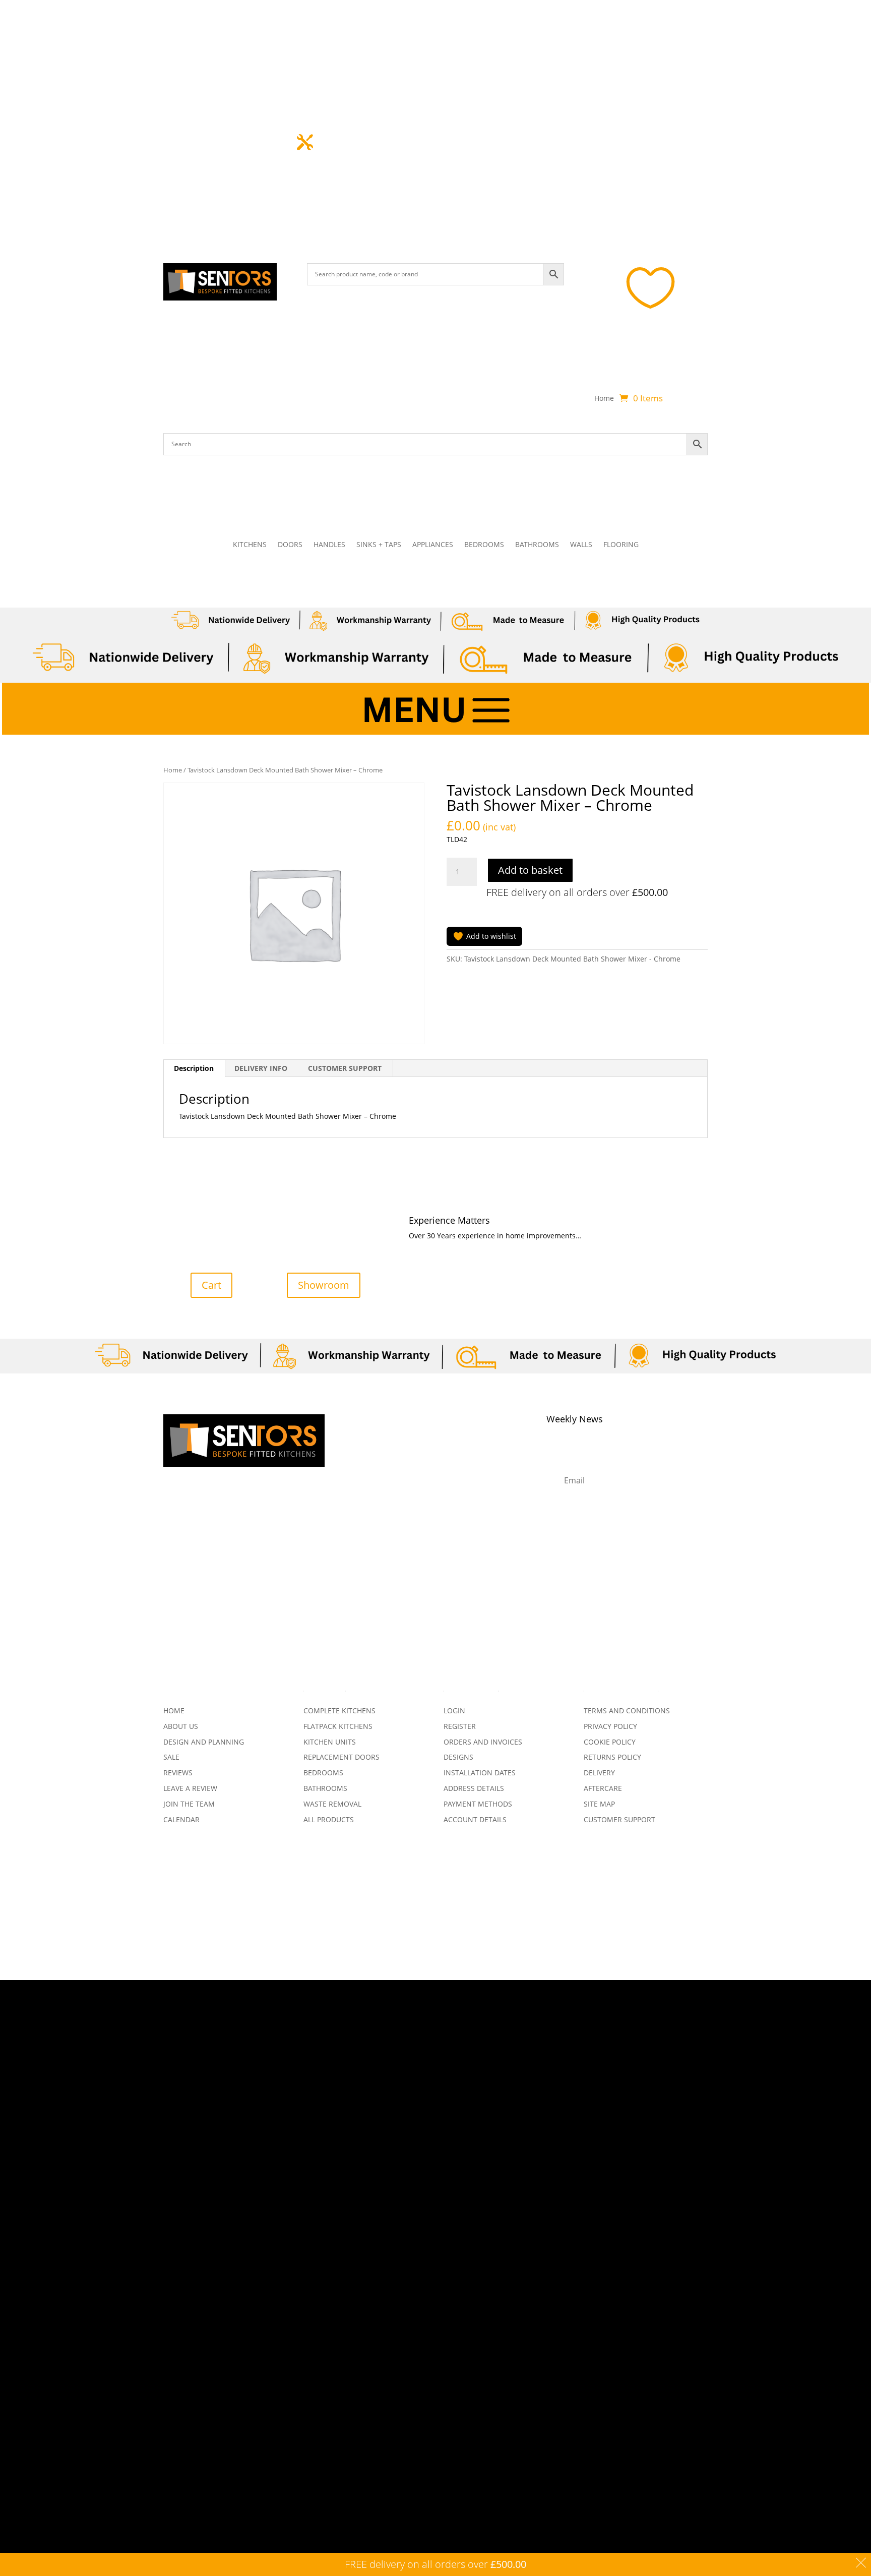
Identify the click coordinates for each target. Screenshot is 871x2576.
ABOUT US (181, 1726)
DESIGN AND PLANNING (204, 1742)
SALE (171, 1757)
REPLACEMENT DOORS (341, 1757)
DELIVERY (599, 1773)
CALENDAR (181, 1819)
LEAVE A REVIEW (190, 1788)
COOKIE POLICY (610, 1742)
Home (604, 399)
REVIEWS (178, 1773)
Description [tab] (194, 1068)
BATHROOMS (537, 545)
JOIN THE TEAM (189, 1804)
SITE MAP (599, 1804)
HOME (174, 1711)
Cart (211, 1285)
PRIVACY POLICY (610, 1726)
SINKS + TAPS (379, 545)
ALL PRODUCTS (329, 1819)
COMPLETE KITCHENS (339, 1711)
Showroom (324, 1285)
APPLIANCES (433, 545)
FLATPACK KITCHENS (338, 1726)
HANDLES (329, 545)
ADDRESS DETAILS (474, 1788)
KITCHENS (250, 545)
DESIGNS (458, 1757)
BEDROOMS (484, 545)
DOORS (290, 545)
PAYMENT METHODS (478, 1804)
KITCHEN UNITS (330, 1742)
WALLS (581, 545)
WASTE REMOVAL (332, 1804)
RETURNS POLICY (612, 1757)
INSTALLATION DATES (480, 1773)
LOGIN (454, 1711)
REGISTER (460, 1726)
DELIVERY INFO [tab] (261, 1068)
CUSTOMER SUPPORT (619, 1819)
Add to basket (530, 870)
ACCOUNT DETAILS (475, 1819)
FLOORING (621, 545)
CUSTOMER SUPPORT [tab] (345, 1068)
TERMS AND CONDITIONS (627, 1711)
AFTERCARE (603, 1788)
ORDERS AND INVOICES (483, 1742)
